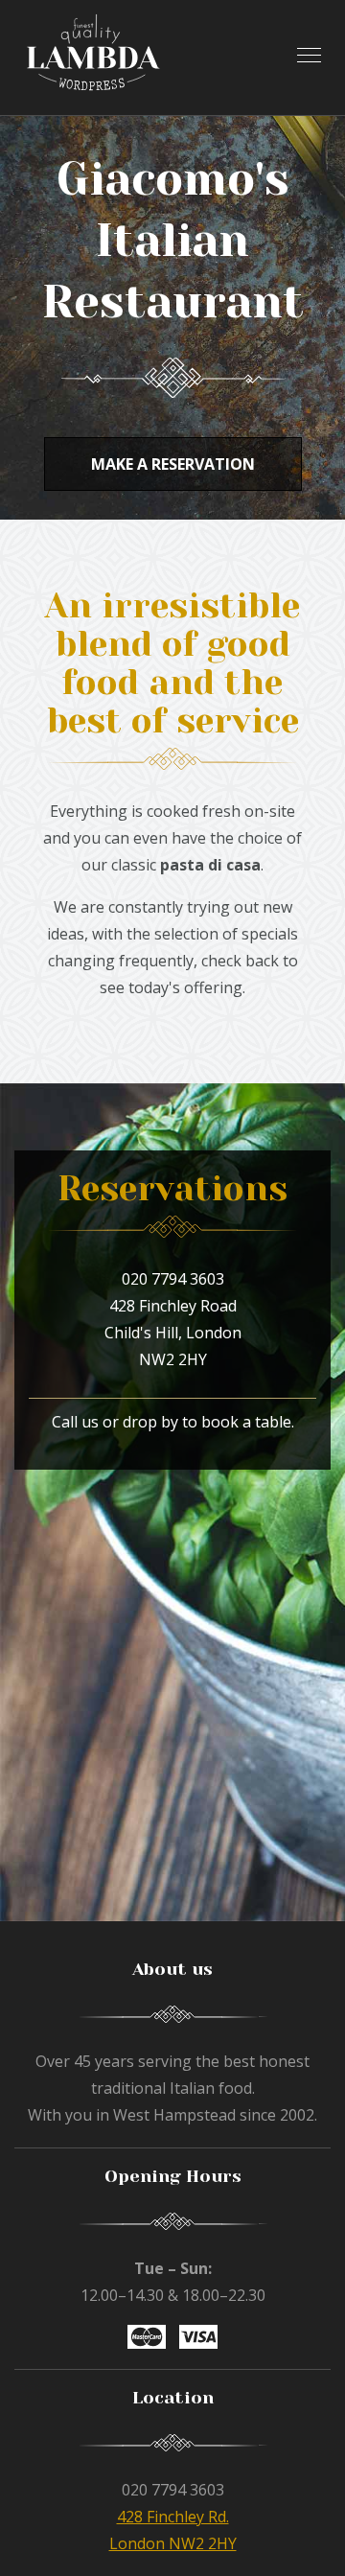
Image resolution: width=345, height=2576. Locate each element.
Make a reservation (173, 464)
